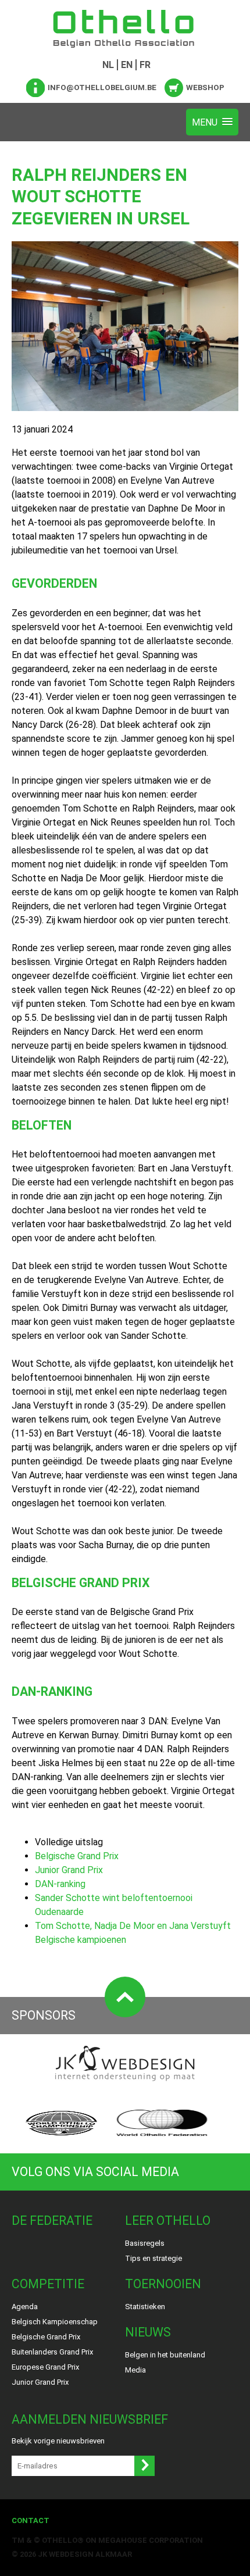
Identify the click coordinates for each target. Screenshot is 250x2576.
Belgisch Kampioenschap (55, 2322)
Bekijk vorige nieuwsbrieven (58, 2441)
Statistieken (145, 2307)
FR (145, 65)
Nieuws (148, 2332)
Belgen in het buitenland (165, 2355)
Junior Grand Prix (69, 1870)
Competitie (48, 2284)
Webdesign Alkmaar (90, 2554)
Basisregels (145, 2243)
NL (108, 65)
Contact (31, 2520)
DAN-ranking (60, 1884)
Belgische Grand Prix (77, 1856)
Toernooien (163, 2284)
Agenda (25, 2307)
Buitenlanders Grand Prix (52, 2352)
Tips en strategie (153, 2258)
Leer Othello (168, 2220)
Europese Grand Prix (45, 2367)
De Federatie (52, 2220)
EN (127, 65)
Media (135, 2370)
